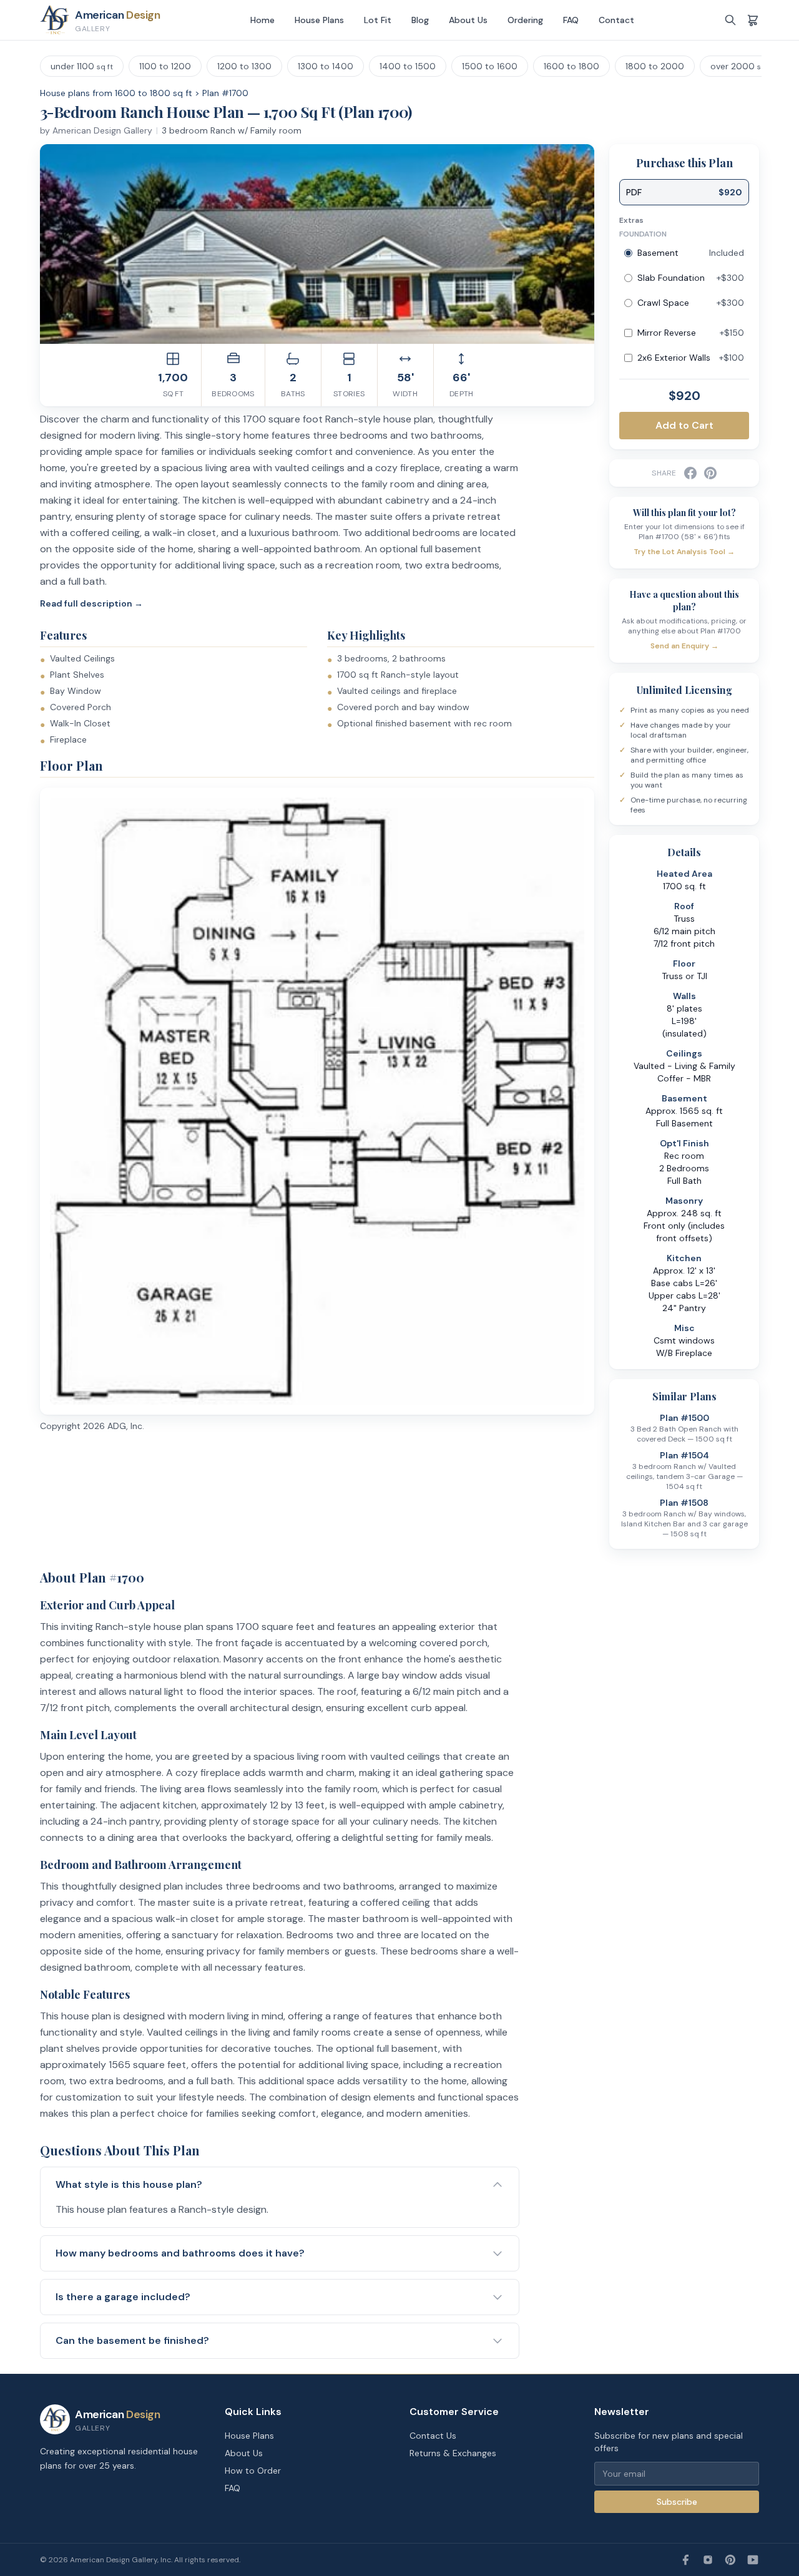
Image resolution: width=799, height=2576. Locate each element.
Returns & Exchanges (453, 2453)
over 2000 (742, 66)
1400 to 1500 (408, 66)
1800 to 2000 (655, 66)
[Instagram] (708, 2560)
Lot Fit (378, 20)
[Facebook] (685, 2560)
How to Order (253, 2471)
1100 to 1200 (165, 66)
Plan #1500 (684, 1418)
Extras (631, 220)
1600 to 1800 (571, 66)
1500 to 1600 (490, 66)
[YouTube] (753, 2560)
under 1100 (82, 66)
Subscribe (677, 2502)
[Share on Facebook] (690, 473)
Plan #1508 (684, 1503)
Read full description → (91, 603)
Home (262, 20)
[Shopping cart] (753, 20)
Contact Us (433, 2436)
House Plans (319, 20)
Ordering (525, 20)
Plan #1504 (684, 1455)
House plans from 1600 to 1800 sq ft (116, 93)
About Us (468, 20)
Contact (616, 20)
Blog (420, 20)
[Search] (730, 20)
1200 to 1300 (244, 66)
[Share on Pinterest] (710, 473)
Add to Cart (684, 425)
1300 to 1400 (326, 66)
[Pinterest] (730, 2560)
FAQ (571, 20)
